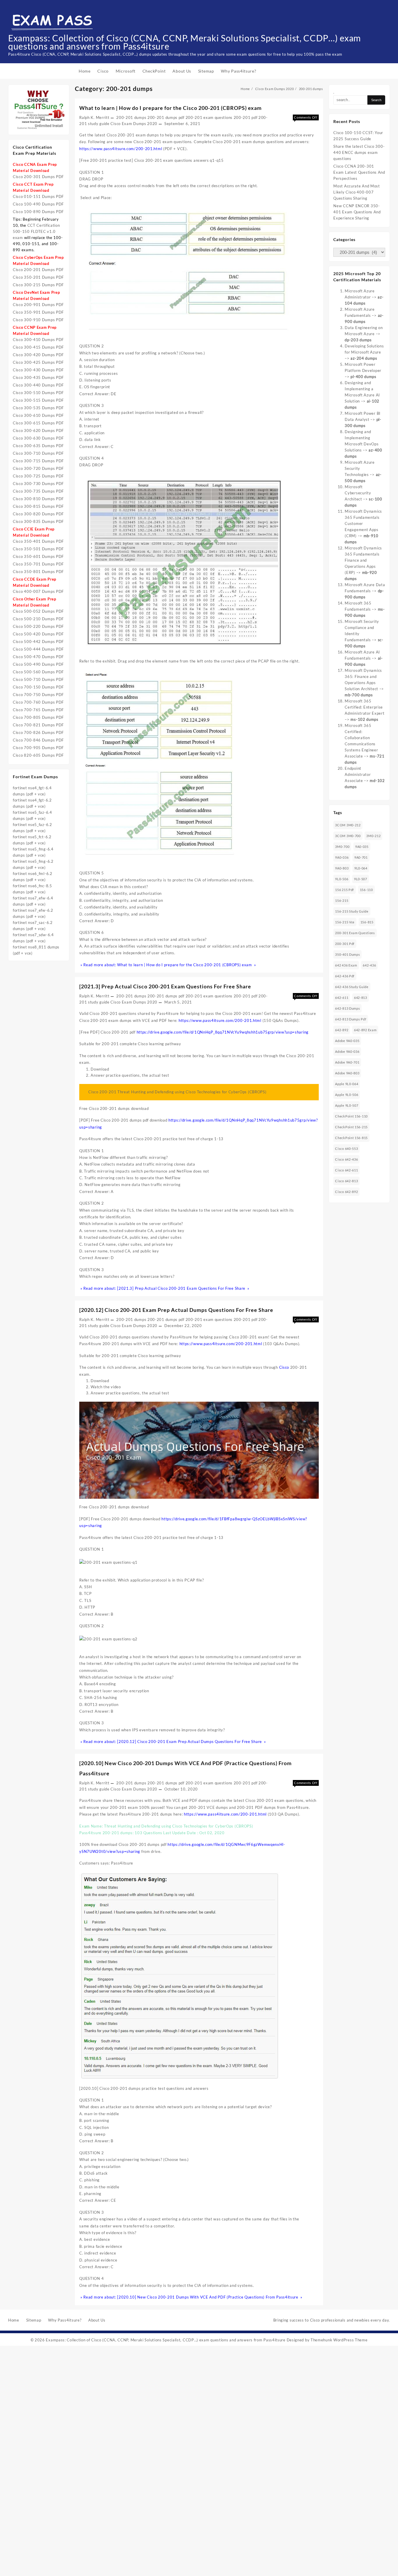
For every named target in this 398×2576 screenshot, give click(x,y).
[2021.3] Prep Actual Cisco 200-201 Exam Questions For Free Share (165, 986)
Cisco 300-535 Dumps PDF (38, 408)
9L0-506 (342, 879)
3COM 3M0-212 (348, 825)
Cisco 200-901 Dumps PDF (38, 305)
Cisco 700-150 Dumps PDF (38, 687)
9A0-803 (342, 868)
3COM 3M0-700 (348, 836)
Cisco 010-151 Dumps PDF (38, 196)
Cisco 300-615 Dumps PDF (38, 423)
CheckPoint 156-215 (351, 1127)
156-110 (366, 890)
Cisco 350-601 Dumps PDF (38, 556)
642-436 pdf (345, 976)
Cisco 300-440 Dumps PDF (38, 385)
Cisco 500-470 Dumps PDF (38, 657)
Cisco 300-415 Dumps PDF (38, 347)
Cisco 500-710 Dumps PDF (38, 679)
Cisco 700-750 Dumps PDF (38, 695)
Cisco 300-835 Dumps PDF (38, 521)
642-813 (361, 998)
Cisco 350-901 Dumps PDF (38, 312)
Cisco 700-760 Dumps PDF (38, 702)
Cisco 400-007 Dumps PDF (38, 591)
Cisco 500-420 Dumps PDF (38, 634)
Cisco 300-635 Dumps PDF (38, 446)
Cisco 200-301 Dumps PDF (38, 177)
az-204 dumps (364, 358)
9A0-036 (342, 857)
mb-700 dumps (359, 695)
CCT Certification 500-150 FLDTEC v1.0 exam (36, 231)
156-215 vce (345, 922)
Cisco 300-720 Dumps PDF (38, 468)
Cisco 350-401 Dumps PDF (38, 541)
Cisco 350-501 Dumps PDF (38, 549)
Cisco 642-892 (346, 1192)
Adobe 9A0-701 (347, 1062)
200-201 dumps (131, 117)
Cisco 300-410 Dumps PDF (38, 340)
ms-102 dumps (364, 719)
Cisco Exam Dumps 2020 (134, 124)
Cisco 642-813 (346, 1181)
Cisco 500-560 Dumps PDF (38, 672)
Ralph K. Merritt (94, 117)
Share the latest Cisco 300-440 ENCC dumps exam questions (359, 152)
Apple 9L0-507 (347, 1105)
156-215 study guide (352, 911)
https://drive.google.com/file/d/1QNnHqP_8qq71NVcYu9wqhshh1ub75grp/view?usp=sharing (223, 1032)
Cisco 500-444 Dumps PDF (38, 649)
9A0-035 (362, 847)
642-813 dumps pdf (351, 1019)
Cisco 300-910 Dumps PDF (38, 320)
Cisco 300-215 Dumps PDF (38, 285)
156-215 (342, 900)
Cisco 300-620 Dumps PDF (38, 430)
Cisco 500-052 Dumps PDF (38, 611)
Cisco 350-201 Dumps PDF (38, 277)
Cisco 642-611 (346, 1170)
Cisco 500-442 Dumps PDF (38, 642)
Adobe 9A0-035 (347, 1041)
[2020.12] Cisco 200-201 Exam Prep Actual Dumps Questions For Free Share (176, 1310)
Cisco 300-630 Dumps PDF (38, 438)
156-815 (367, 922)
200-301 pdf (345, 944)
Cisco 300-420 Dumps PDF (38, 355)
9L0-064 (361, 868)
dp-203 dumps (358, 340)
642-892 (342, 1030)
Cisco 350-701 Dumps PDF (38, 564)
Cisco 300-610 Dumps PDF (38, 415)
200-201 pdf (246, 117)
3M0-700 (342, 847)
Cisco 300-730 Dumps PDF (38, 484)
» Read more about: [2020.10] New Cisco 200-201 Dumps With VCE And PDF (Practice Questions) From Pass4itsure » (191, 2297)
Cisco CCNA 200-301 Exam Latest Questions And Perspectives (359, 172)
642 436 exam (346, 965)
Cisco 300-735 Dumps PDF (38, 491)
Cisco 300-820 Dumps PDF (38, 514)
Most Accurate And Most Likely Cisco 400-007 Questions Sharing (356, 192)
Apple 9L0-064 (347, 1084)
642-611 (342, 998)
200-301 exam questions (355, 933)
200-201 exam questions (209, 117)
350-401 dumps (347, 954)
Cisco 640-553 (346, 1149)
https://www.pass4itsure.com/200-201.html (121, 149)
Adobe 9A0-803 (347, 1073)
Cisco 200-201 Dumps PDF (38, 270)
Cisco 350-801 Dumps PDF (38, 572)
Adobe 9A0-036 (347, 1051)
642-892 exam (365, 1030)
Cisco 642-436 (346, 1159)
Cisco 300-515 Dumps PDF (38, 400)
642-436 (369, 965)
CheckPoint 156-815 (351, 1138)
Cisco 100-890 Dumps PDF (38, 212)
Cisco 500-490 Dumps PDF (38, 664)
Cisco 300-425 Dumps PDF (38, 362)
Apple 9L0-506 (347, 1095)
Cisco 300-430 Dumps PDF (38, 370)
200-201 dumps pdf (166, 117)
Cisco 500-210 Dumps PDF (38, 619)
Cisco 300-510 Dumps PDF (38, 393)
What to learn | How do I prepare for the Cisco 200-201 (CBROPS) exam (170, 108)
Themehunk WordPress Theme (339, 2340)
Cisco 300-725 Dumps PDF (38, 476)
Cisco (284, 1367)
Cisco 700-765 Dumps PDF (38, 710)
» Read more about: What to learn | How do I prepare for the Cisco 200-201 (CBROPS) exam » (168, 965)
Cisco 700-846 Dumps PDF (38, 740)
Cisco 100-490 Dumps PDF (38, 204)
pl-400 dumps (363, 377)
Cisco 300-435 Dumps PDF (38, 377)
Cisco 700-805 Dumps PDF (38, 717)
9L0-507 (361, 879)
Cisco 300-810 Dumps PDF (38, 499)
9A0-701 (361, 857)
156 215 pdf (345, 890)
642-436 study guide (352, 987)
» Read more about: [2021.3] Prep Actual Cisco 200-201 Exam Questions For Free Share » (164, 1288)
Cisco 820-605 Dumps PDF (38, 755)
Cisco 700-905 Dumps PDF (38, 748)
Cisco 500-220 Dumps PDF (38, 626)
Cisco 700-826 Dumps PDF (38, 732)
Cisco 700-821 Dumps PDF (38, 725)
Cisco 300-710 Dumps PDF (38, 453)
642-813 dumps (347, 1008)
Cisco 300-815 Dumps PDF (38, 506)
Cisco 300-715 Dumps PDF (38, 461)
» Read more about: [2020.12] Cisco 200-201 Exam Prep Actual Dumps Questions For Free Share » (173, 1742)
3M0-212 (373, 836)
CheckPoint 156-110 (351, 1116)
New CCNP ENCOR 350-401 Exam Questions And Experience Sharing (357, 212)
